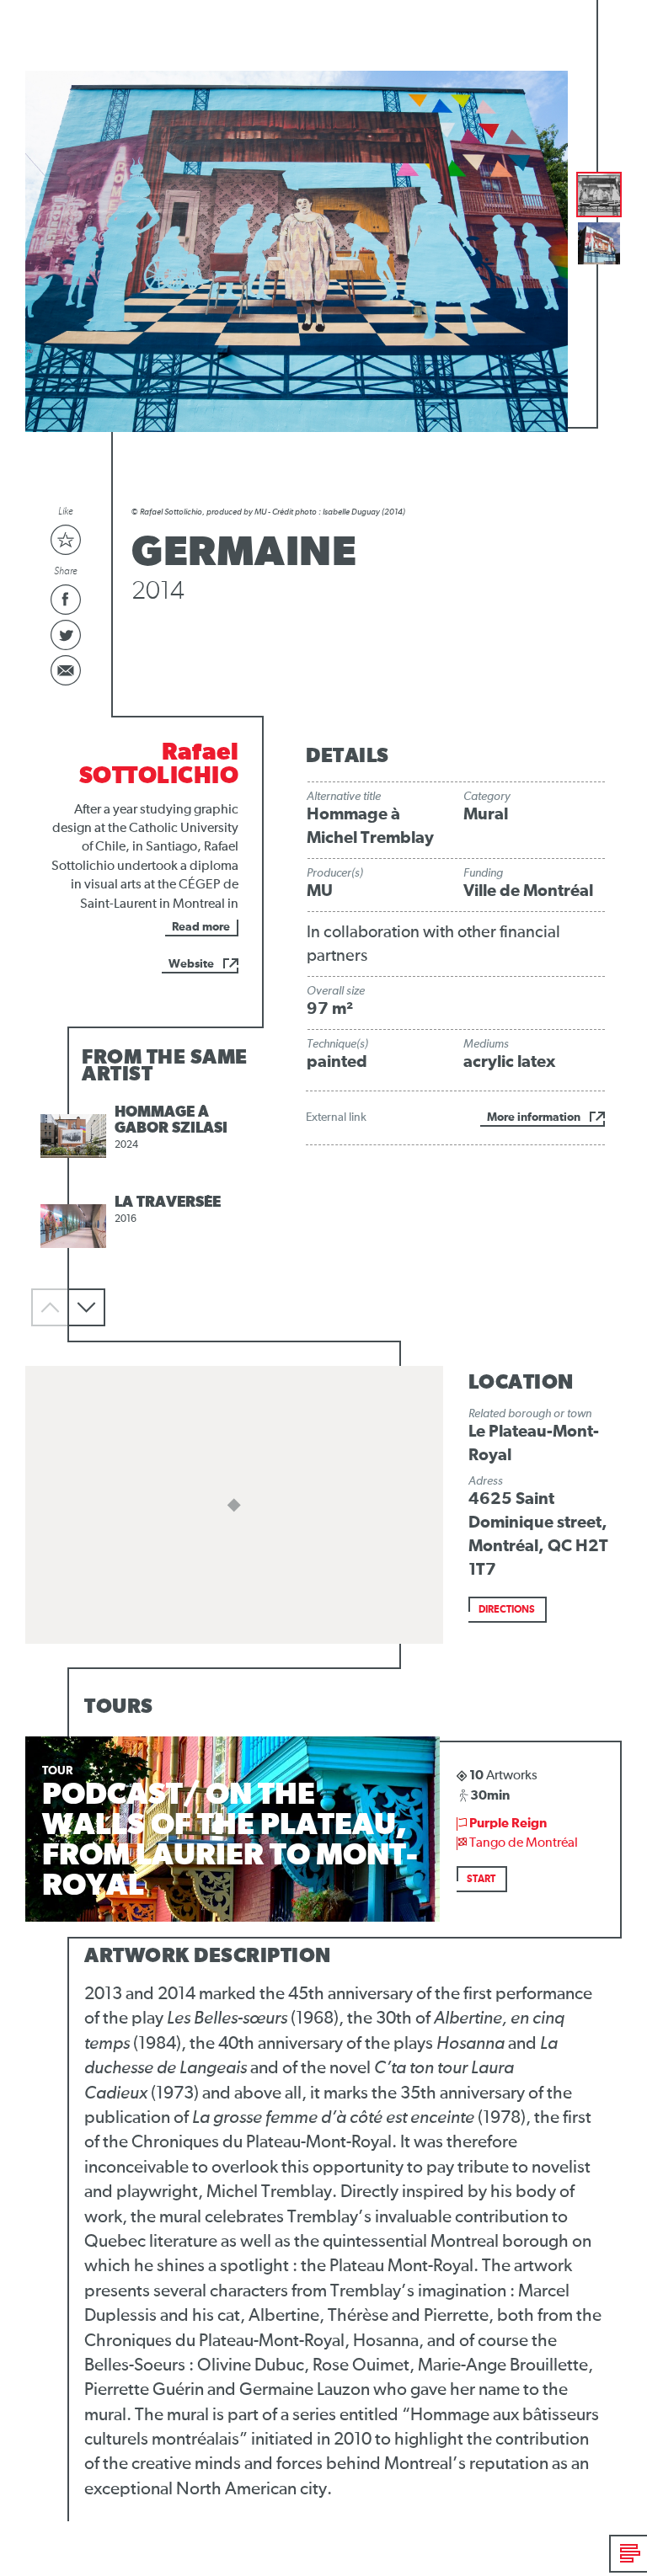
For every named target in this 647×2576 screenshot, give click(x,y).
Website (191, 964)
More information (534, 1117)
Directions (507, 1610)
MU (320, 891)
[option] (145, 1136)
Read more (201, 927)
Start (481, 1880)
